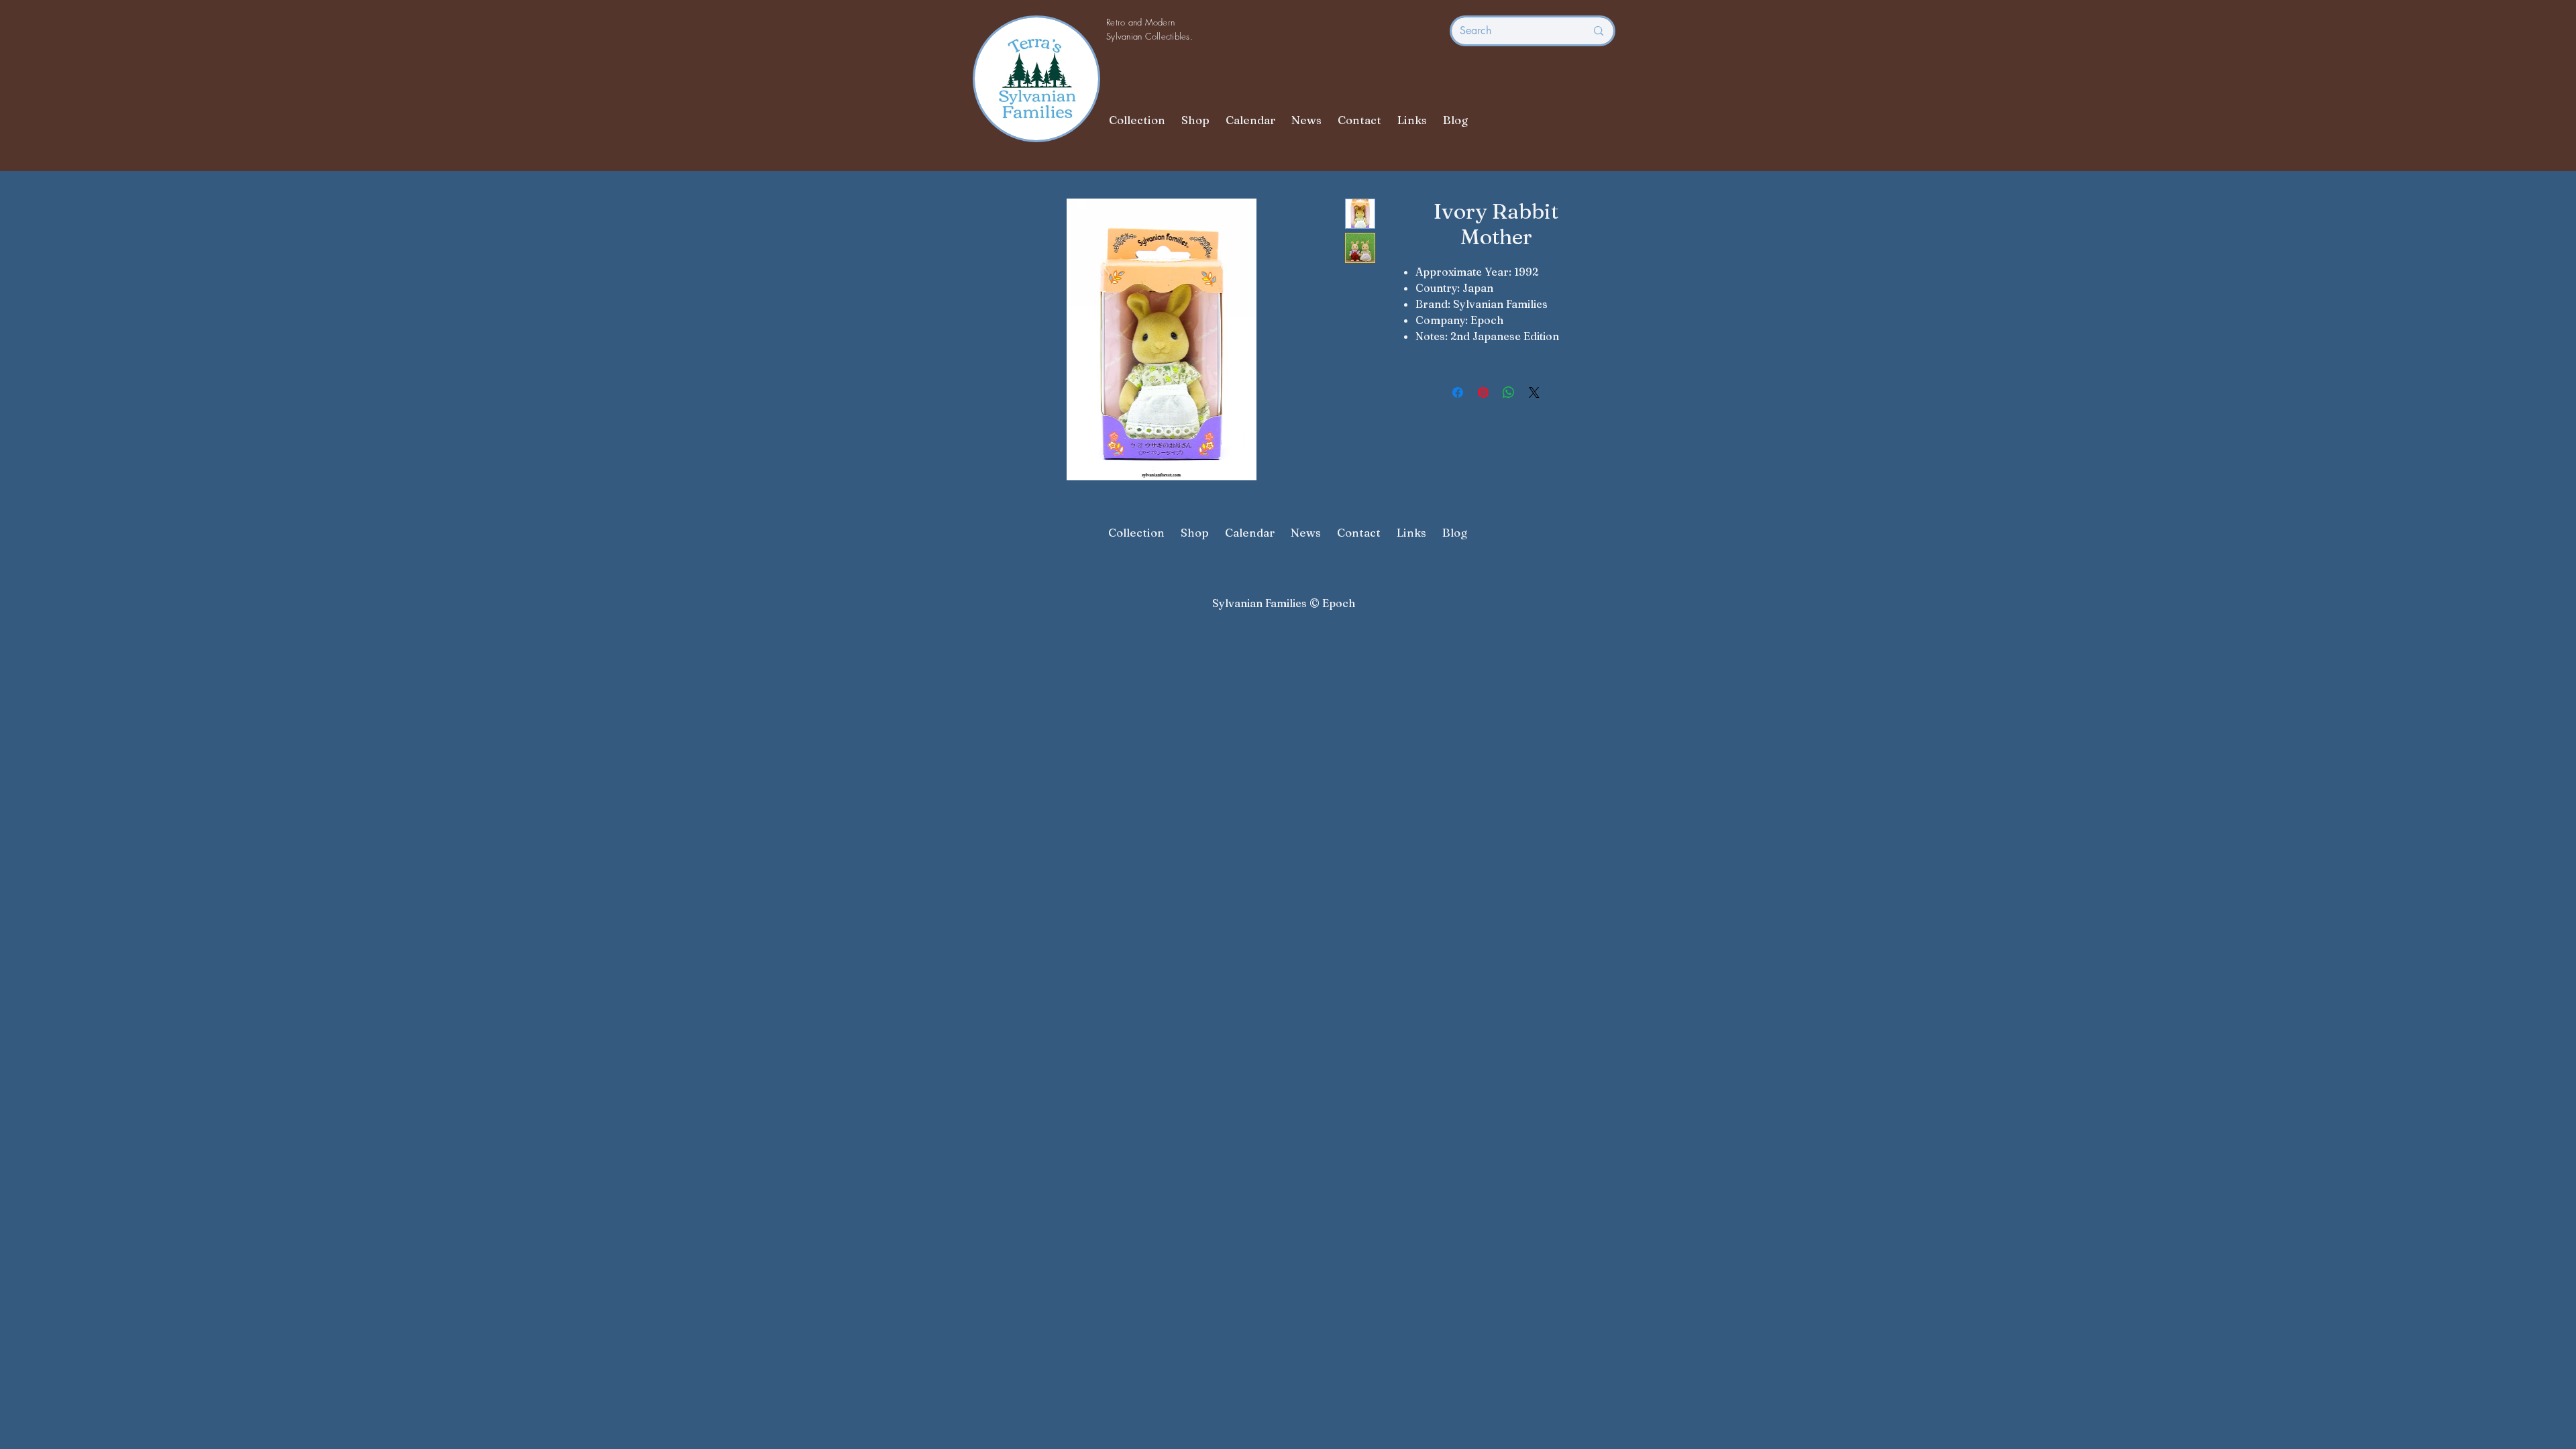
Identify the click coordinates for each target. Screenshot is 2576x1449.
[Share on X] (1534, 392)
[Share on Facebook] (1458, 392)
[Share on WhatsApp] (1509, 392)
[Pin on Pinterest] (1483, 392)
